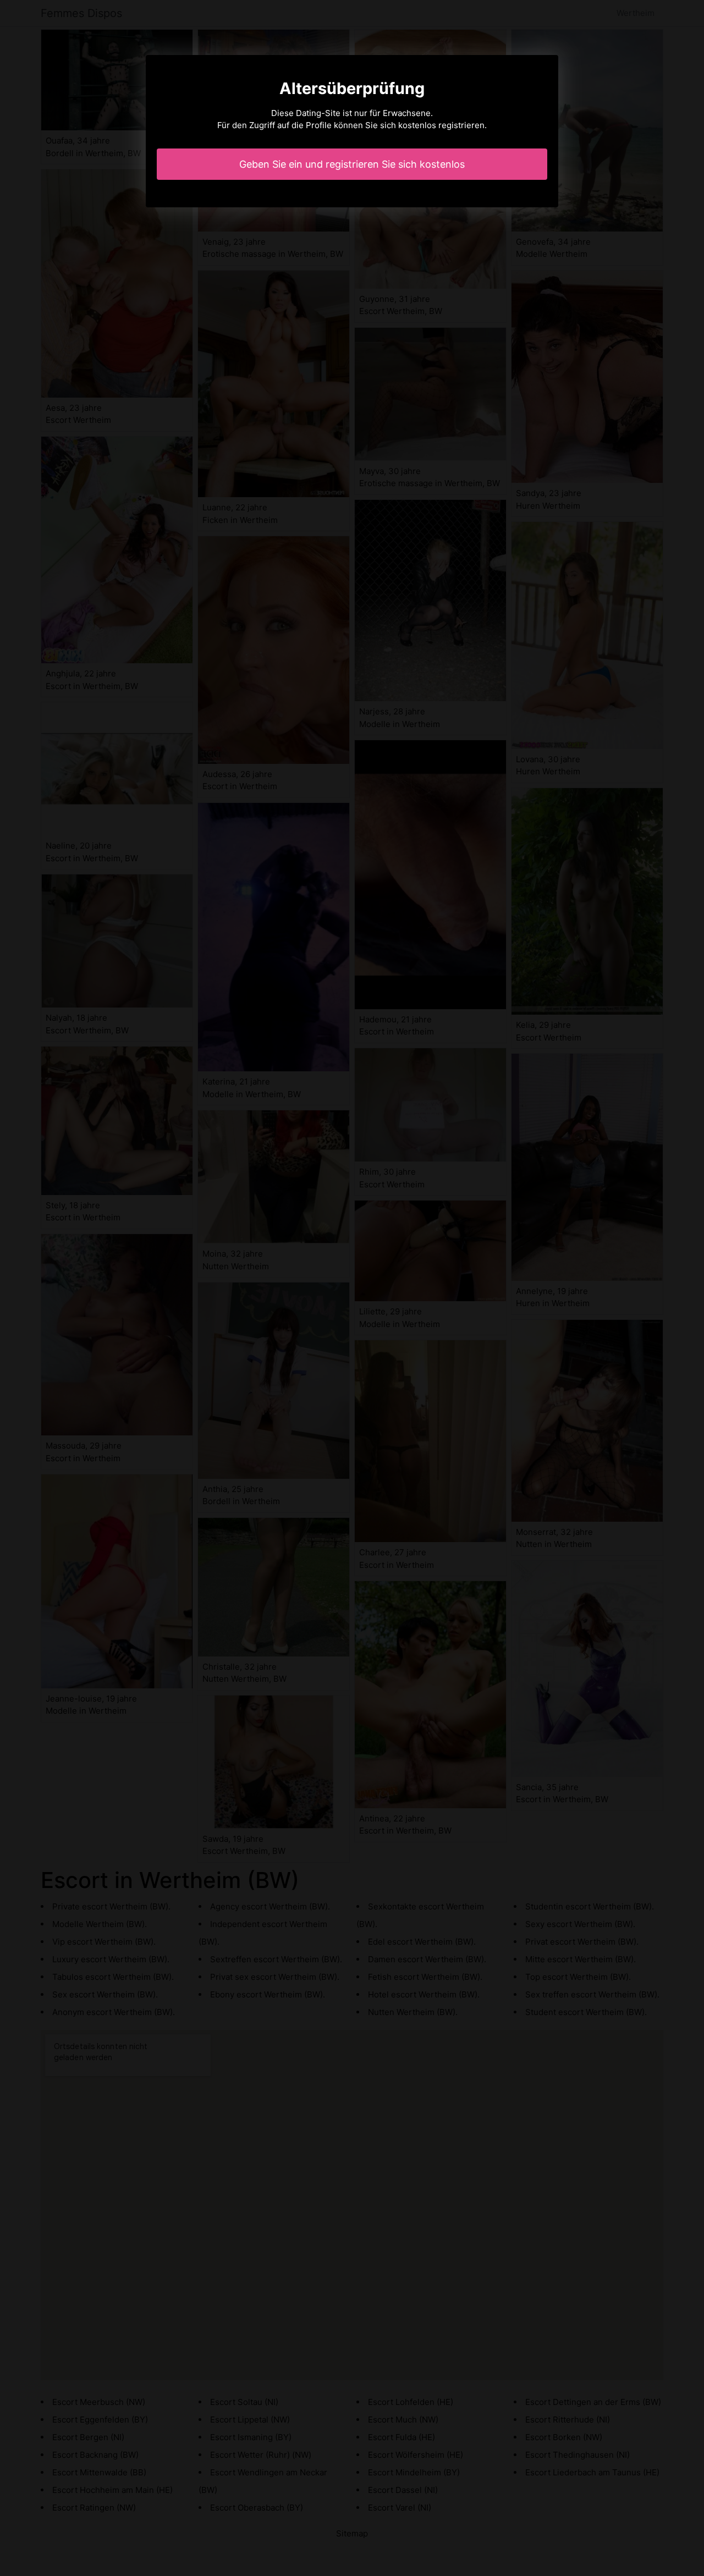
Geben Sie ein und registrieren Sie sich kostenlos (352, 164)
